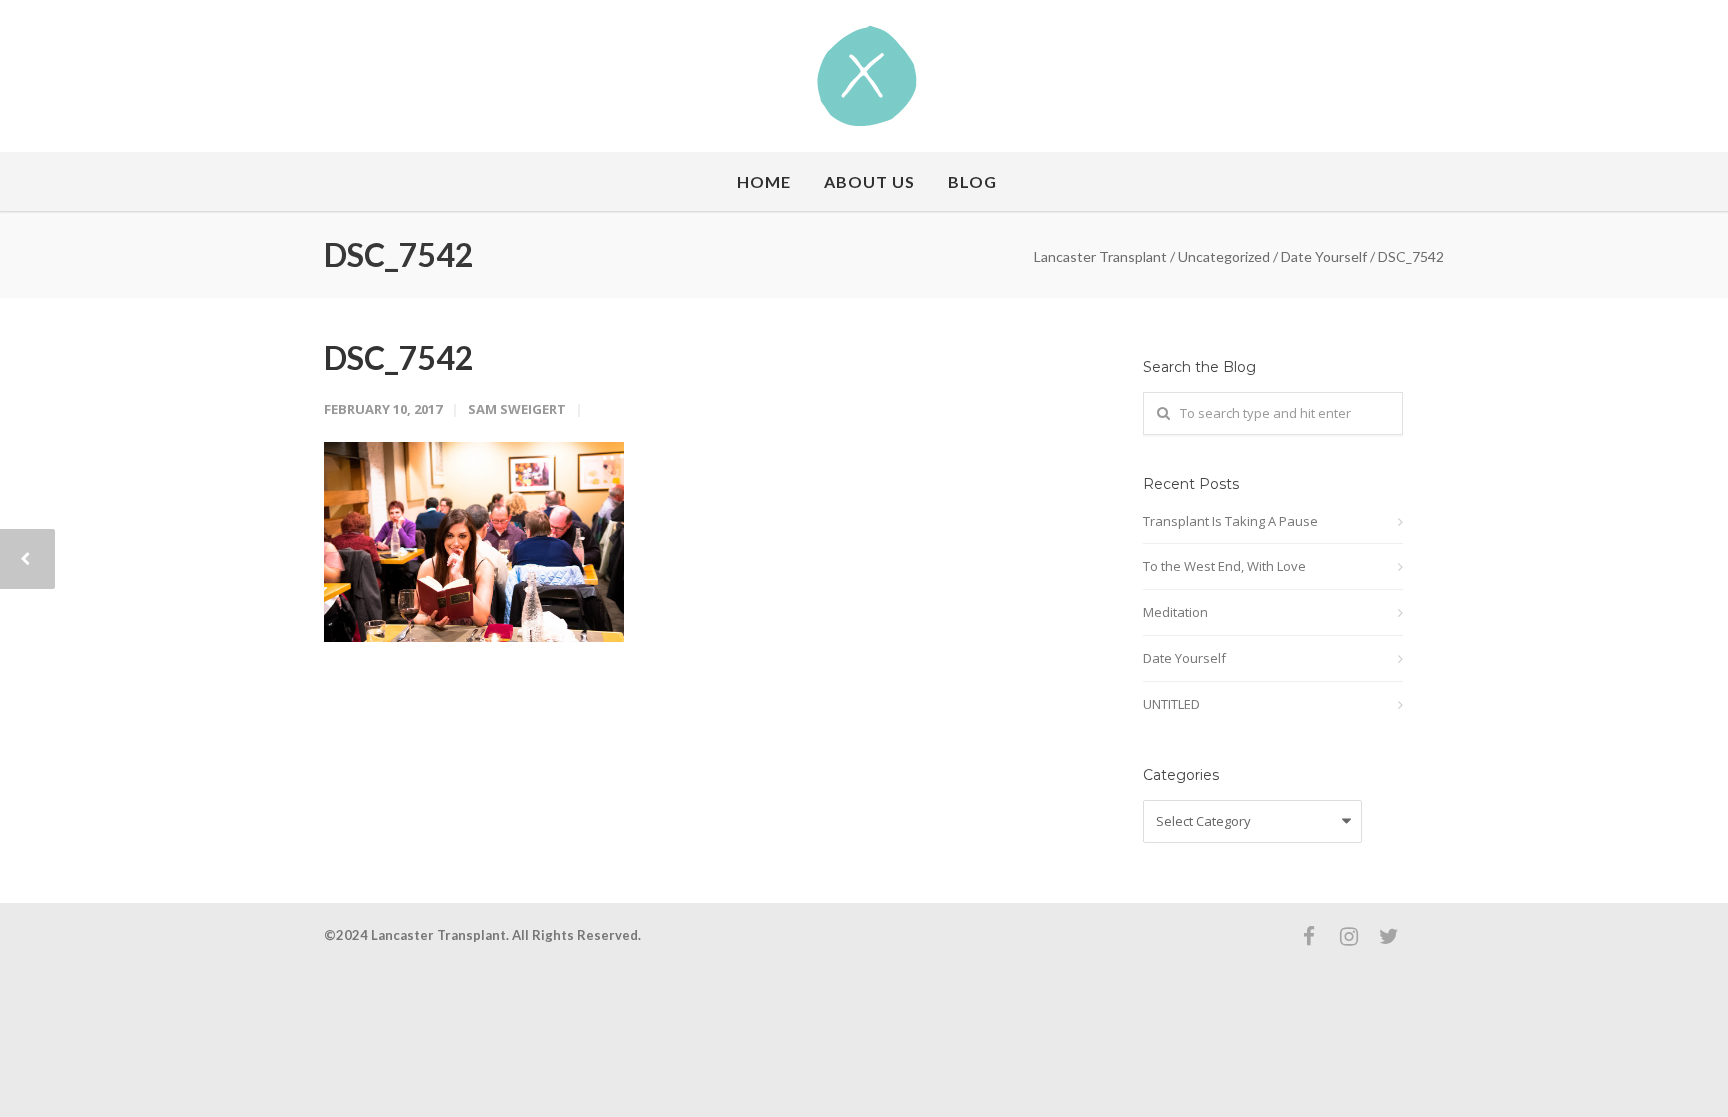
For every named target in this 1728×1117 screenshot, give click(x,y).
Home (764, 181)
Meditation (1175, 612)
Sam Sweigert (517, 409)
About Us (869, 181)
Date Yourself (1184, 658)
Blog (972, 181)
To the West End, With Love (1224, 566)
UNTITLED (1171, 704)
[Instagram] (1349, 936)
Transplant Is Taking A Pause (1230, 521)
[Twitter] (1389, 936)
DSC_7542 (399, 357)
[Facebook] (1309, 936)
